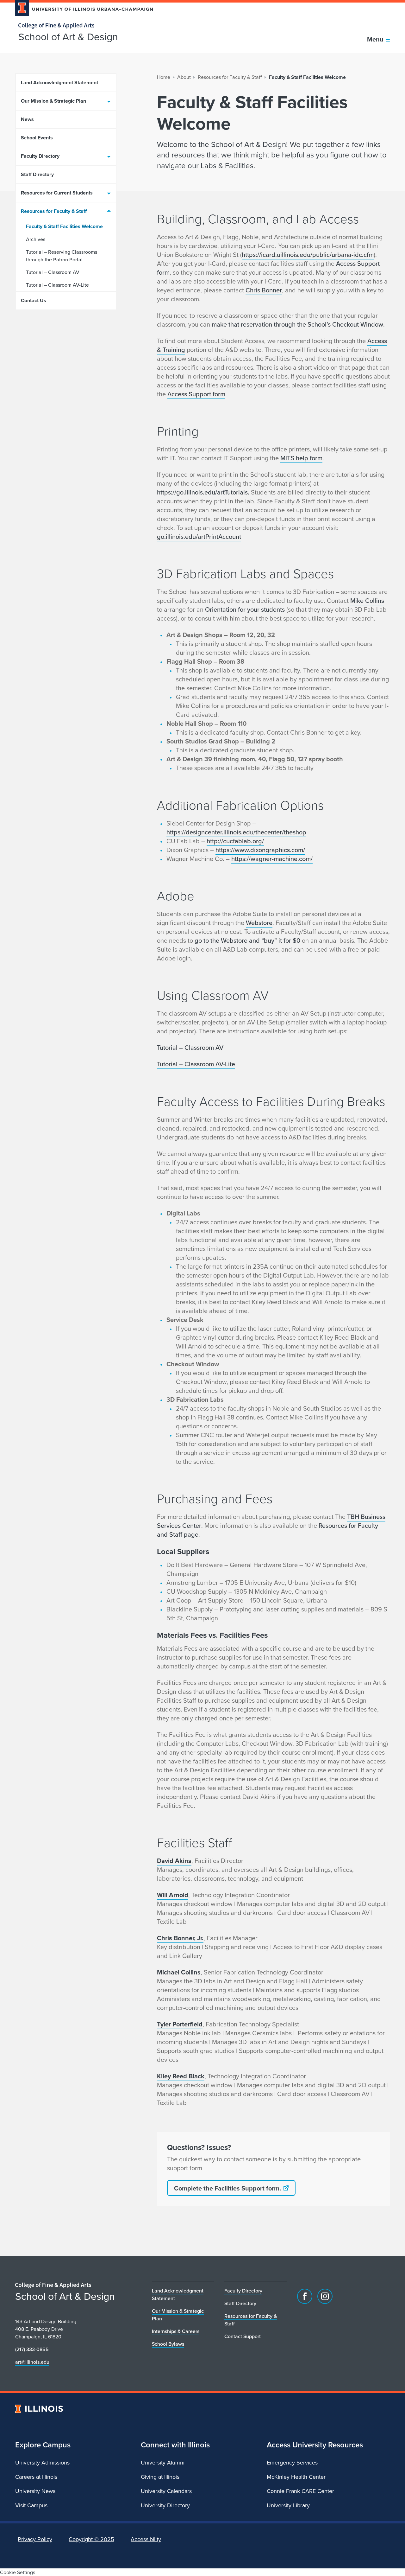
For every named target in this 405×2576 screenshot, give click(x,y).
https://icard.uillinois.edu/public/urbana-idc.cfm (308, 255)
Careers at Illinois (36, 2477)
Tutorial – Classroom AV (53, 272)
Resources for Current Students (57, 193)
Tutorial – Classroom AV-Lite (57, 285)
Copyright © (91, 2539)
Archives (36, 239)
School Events (37, 138)
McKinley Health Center (296, 2477)
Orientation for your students (245, 609)
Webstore (259, 923)
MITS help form (301, 458)
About (184, 77)
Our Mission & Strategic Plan (53, 101)
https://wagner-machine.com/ (272, 859)
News (27, 119)
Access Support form (196, 394)
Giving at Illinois (160, 2477)
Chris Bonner (264, 290)
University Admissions (42, 2462)
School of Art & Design (68, 36)
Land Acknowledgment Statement (59, 83)
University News (35, 2491)
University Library (288, 2505)
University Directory (165, 2505)
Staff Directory (37, 174)
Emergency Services (292, 2462)
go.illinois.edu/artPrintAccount (199, 536)
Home (164, 77)
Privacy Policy (35, 2539)
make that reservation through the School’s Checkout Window (297, 324)
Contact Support (243, 2336)
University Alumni (163, 2462)
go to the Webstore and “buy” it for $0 (247, 940)
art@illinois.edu (32, 2362)
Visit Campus (31, 2505)
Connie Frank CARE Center (300, 2491)
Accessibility (146, 2539)
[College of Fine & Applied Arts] (82, 26)
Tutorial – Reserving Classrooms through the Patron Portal (62, 256)
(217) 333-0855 (32, 2349)
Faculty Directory (40, 156)
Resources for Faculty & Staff (54, 211)
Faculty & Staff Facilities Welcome (64, 226)
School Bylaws (168, 2344)
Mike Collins (367, 600)
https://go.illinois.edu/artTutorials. (204, 492)
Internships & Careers (176, 2331)
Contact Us (34, 300)
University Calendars (166, 2491)
